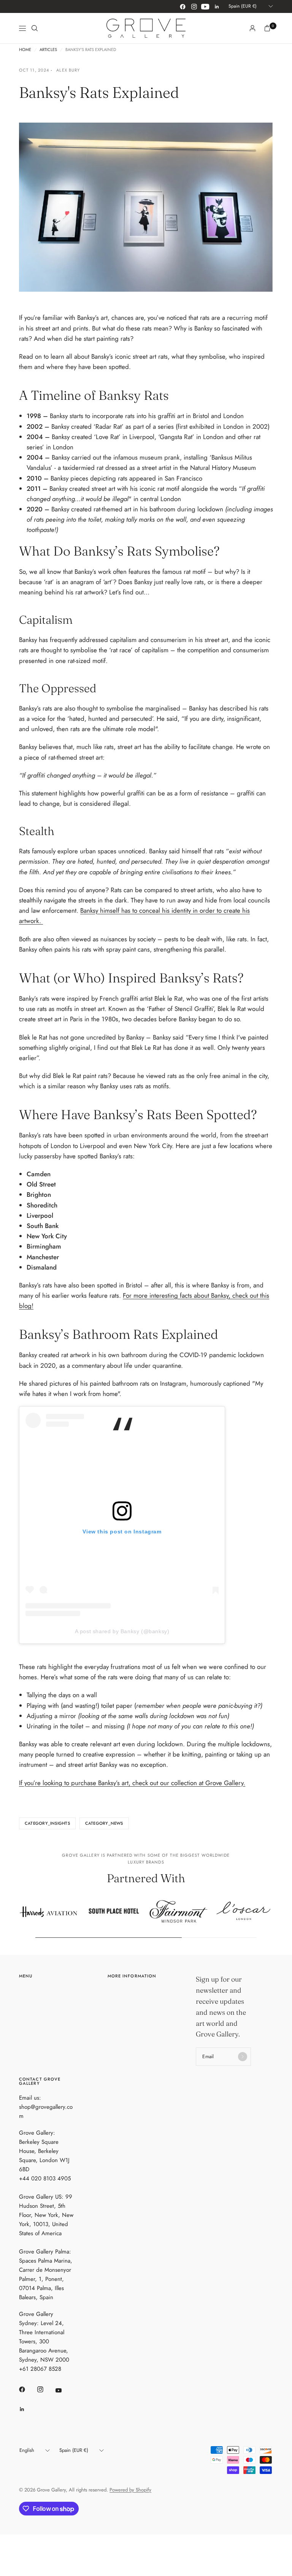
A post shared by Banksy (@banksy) (122, 1631)
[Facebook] (182, 6)
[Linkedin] (217, 6)
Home (25, 50)
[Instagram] (194, 6)
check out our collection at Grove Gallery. (188, 1783)
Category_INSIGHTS (47, 1823)
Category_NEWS (104, 1823)
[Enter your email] (243, 2057)
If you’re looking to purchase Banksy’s (70, 1783)
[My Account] (252, 28)
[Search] (35, 28)
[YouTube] (205, 6)
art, (126, 1783)
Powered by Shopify (130, 2490)
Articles (48, 50)
